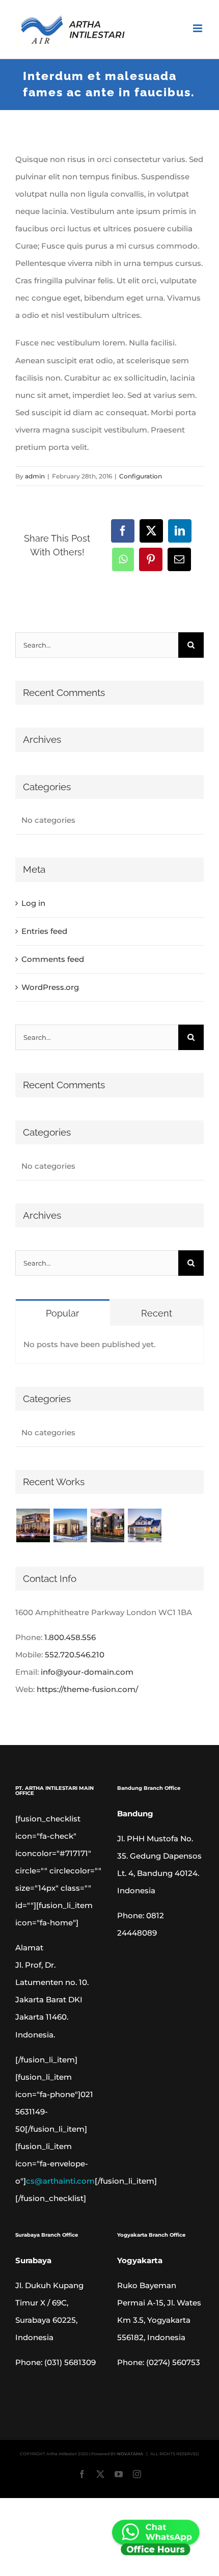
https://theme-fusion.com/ (87, 1689)
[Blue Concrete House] (144, 1525)
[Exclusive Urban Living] (107, 1525)
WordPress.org (50, 987)
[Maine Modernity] (70, 1525)
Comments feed (53, 959)
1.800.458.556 (70, 1637)
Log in (33, 903)
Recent (157, 1313)
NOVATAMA (130, 2454)
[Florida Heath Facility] (33, 1525)
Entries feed (44, 931)
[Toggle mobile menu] (198, 28)
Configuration (141, 476)
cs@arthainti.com (60, 2181)
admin (35, 476)
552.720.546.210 (75, 1655)
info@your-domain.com (87, 1672)
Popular (62, 1313)
